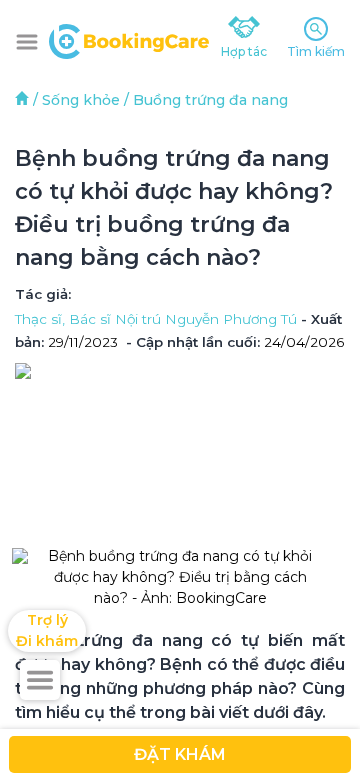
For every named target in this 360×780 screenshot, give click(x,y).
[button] (27, 42)
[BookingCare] (129, 39)
